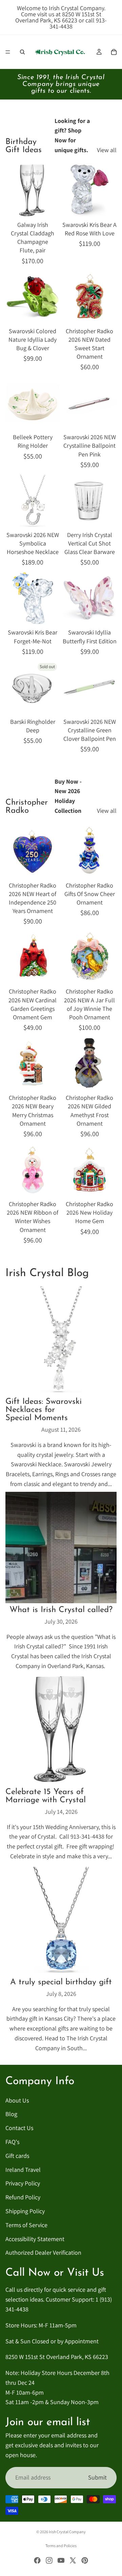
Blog (11, 2114)
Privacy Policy (23, 2183)
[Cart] (114, 52)
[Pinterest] (85, 2560)
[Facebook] (37, 2560)
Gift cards (17, 2155)
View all (107, 150)
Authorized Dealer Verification (43, 2252)
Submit (97, 2477)
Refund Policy (23, 2197)
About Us (17, 2100)
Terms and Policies (61, 2546)
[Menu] (8, 52)
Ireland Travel (23, 2169)
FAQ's (12, 2142)
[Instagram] (49, 2560)
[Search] (22, 52)
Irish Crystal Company (67, 2532)
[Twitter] (73, 2560)
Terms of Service (26, 2225)
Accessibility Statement (35, 2239)
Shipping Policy (25, 2211)
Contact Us (19, 2128)
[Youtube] (61, 2560)
